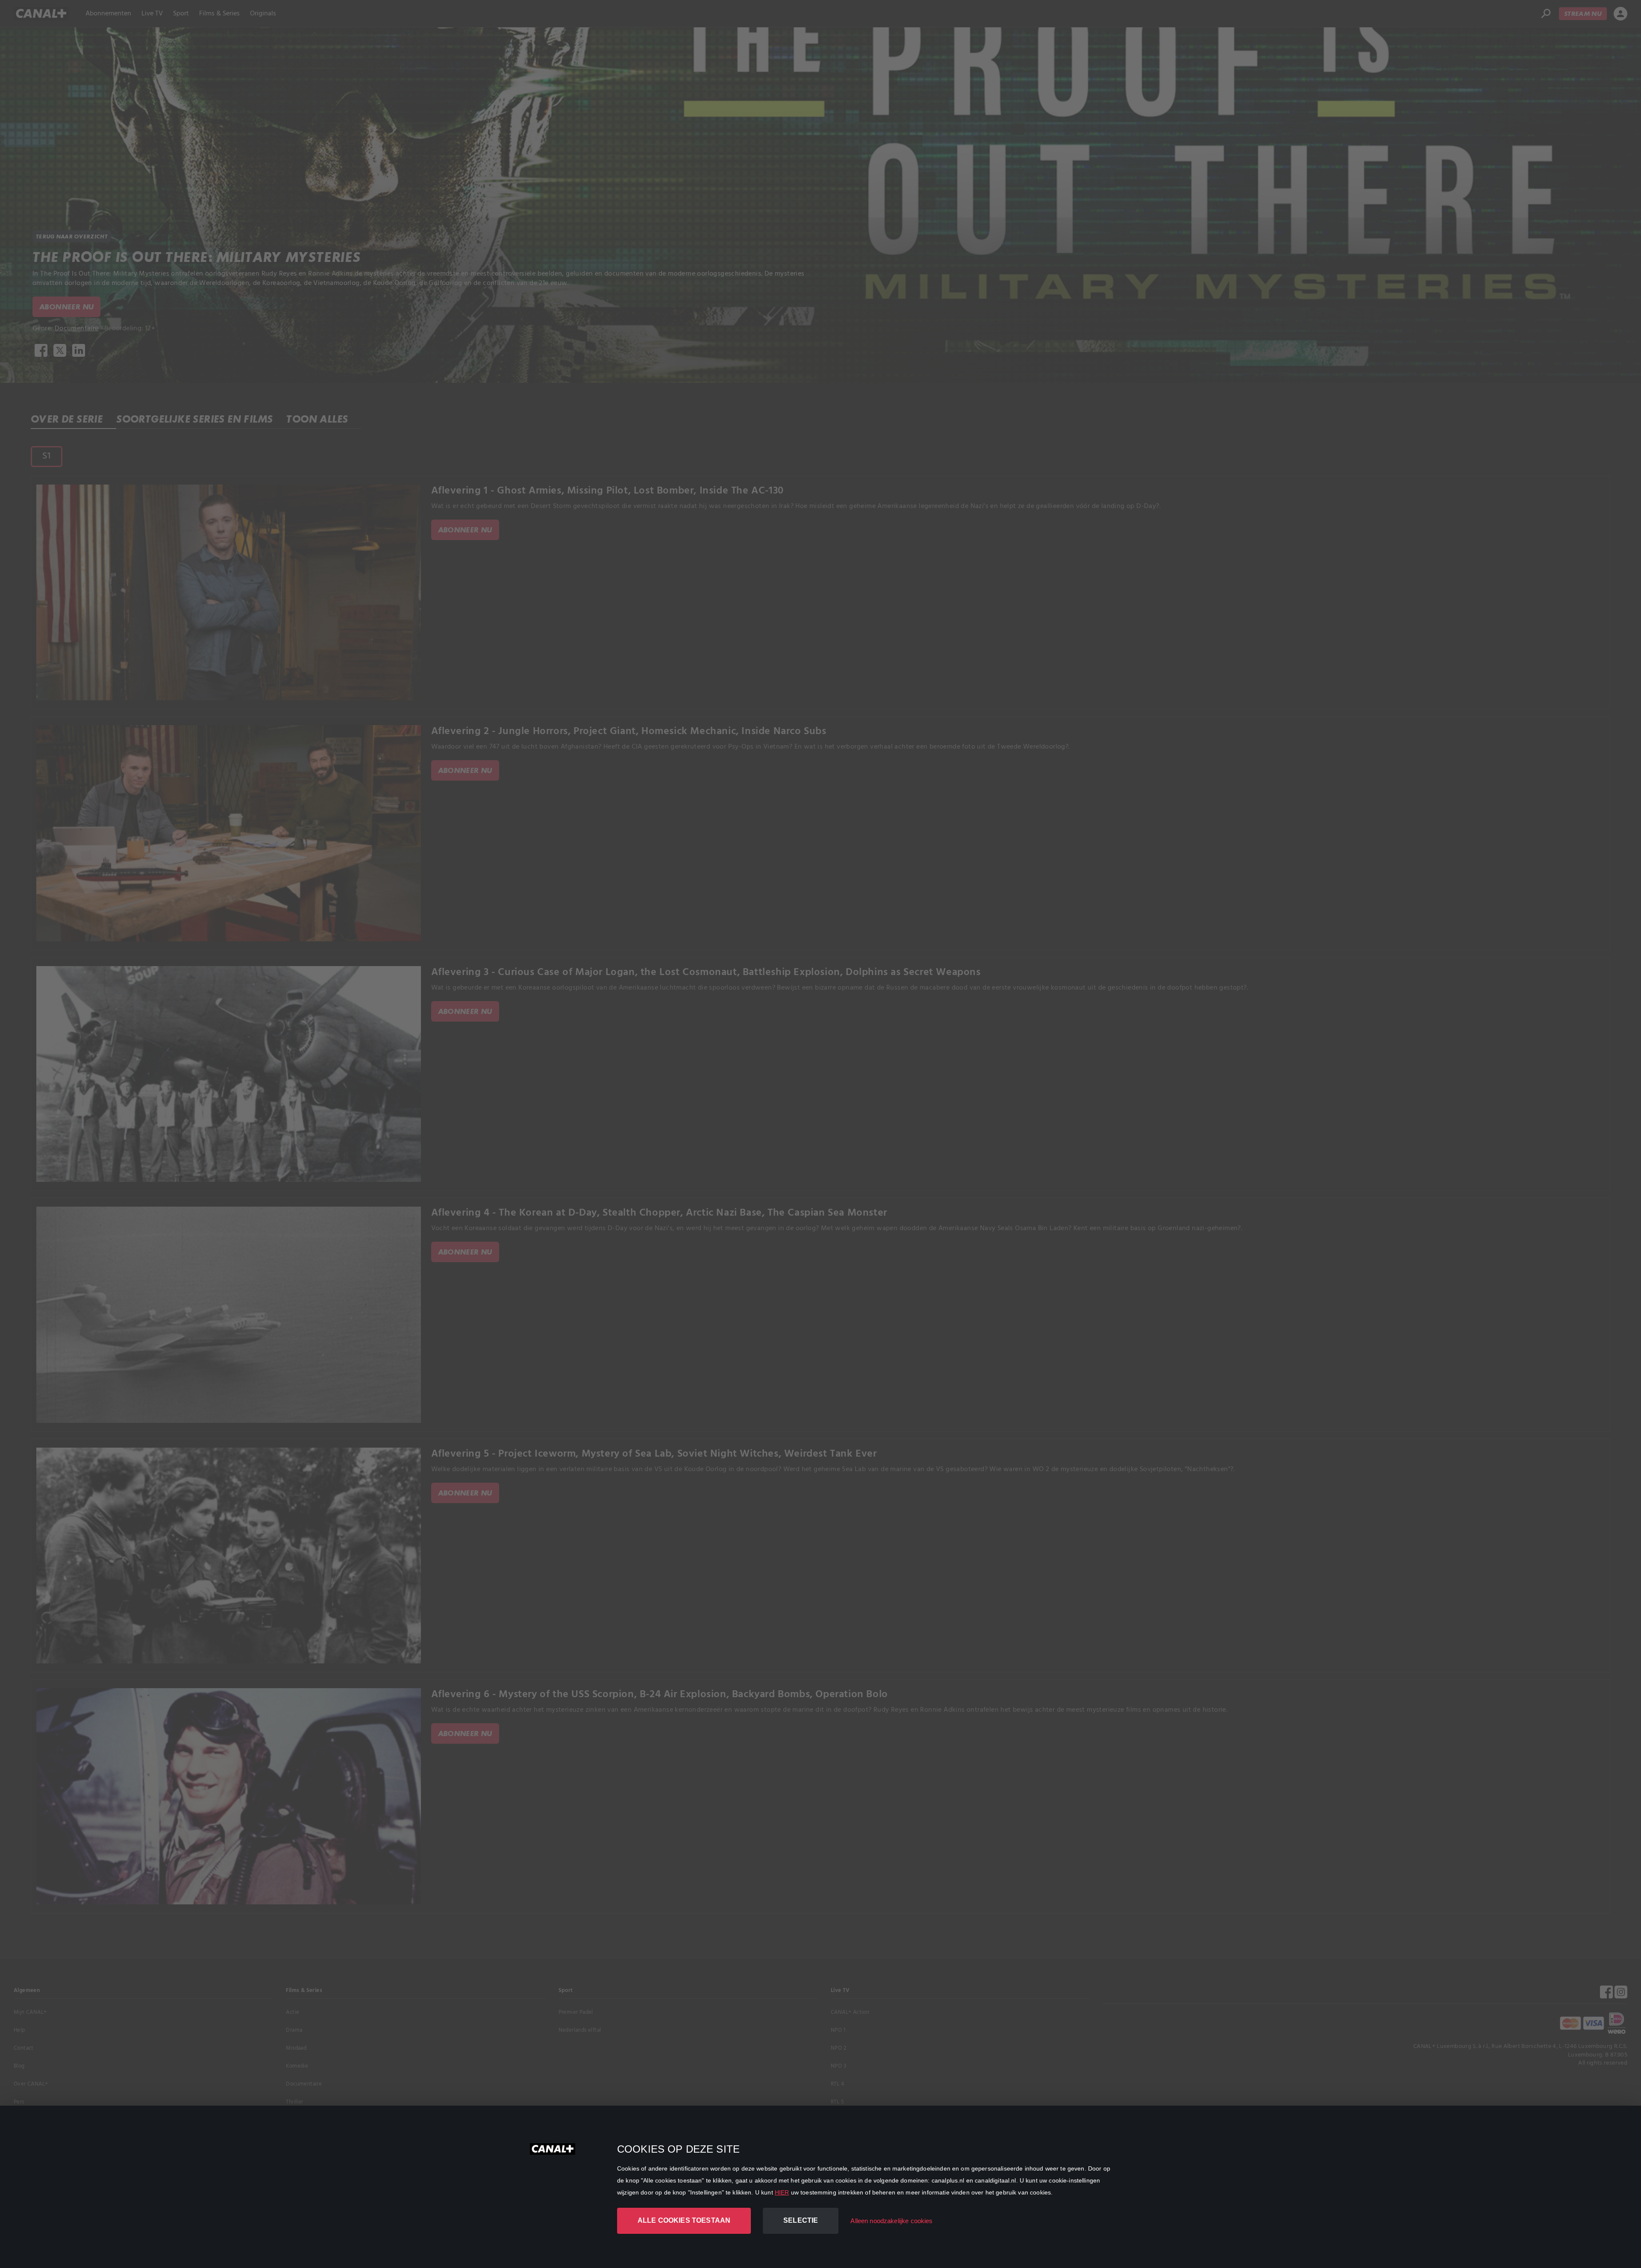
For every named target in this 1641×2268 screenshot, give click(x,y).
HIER (782, 2192)
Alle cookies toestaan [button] (684, 2220)
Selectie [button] (801, 2220)
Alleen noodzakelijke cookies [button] (891, 2221)
